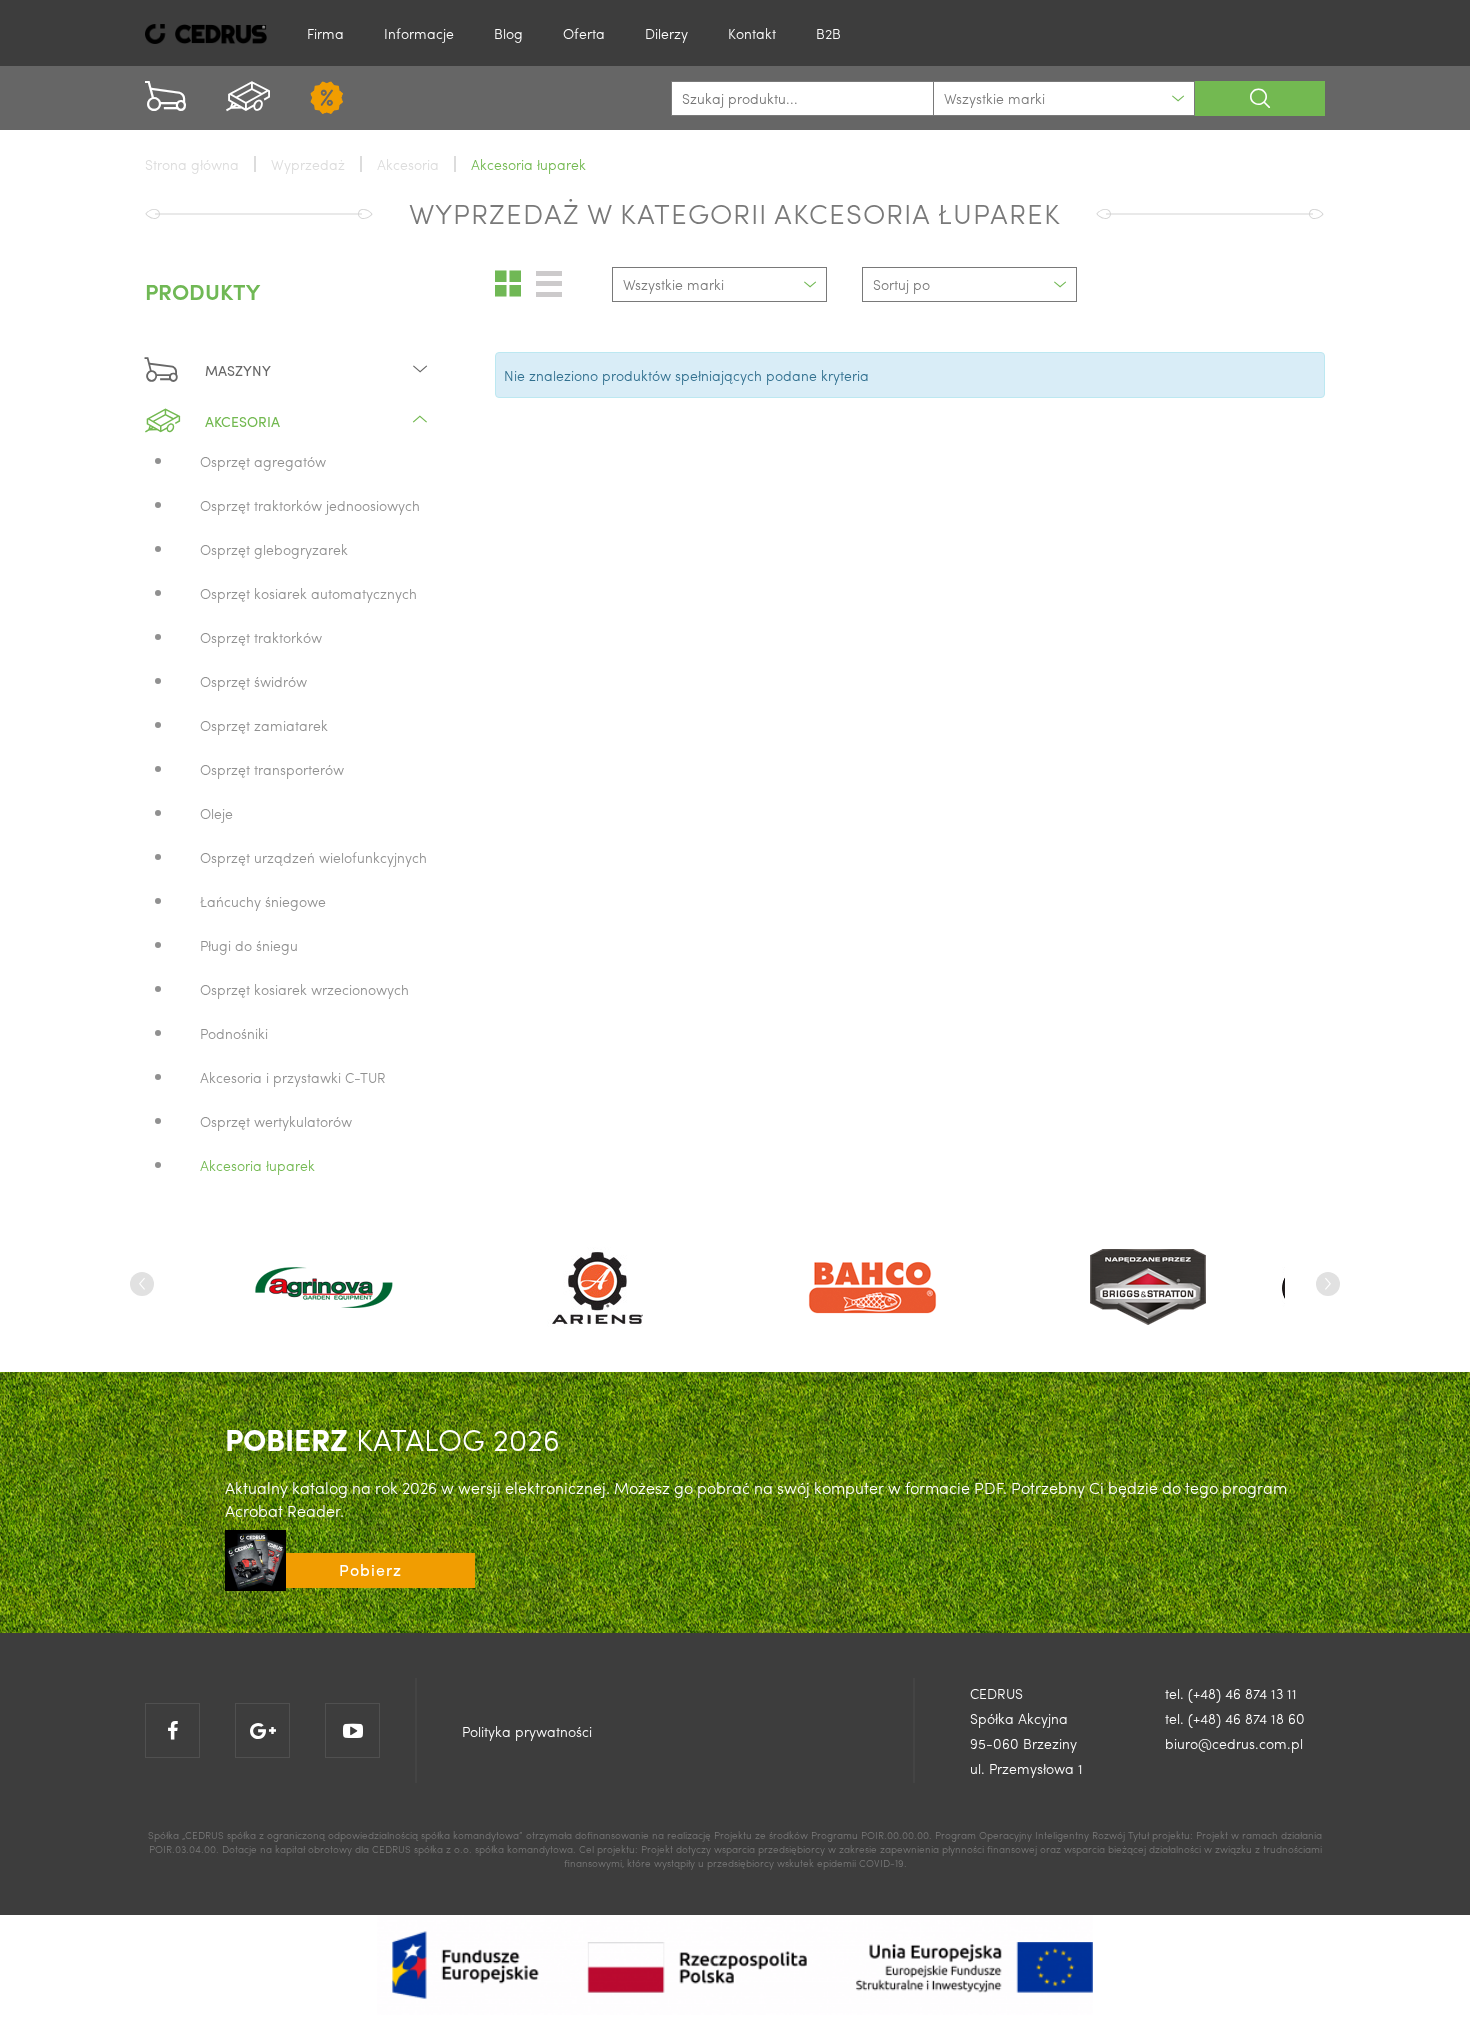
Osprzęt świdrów (253, 681)
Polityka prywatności (527, 1731)
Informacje (419, 33)
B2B (828, 33)
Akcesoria (242, 421)
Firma (325, 33)
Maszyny (238, 370)
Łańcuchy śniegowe (263, 901)
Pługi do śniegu (249, 945)
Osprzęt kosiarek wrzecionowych (304, 989)
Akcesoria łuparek (257, 1165)
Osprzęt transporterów (272, 769)
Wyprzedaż (308, 164)
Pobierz (370, 1569)
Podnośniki (234, 1033)
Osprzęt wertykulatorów (276, 1121)
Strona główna (192, 164)
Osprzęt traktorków (261, 637)
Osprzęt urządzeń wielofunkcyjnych (313, 857)
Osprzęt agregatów (263, 461)
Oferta (584, 33)
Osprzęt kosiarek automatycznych (308, 593)
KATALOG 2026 (392, 1438)
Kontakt (752, 33)
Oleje (216, 813)
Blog (508, 33)
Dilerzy (666, 33)
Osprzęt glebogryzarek (274, 549)
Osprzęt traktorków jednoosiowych (310, 505)
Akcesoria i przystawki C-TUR (293, 1077)
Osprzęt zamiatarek (264, 725)
